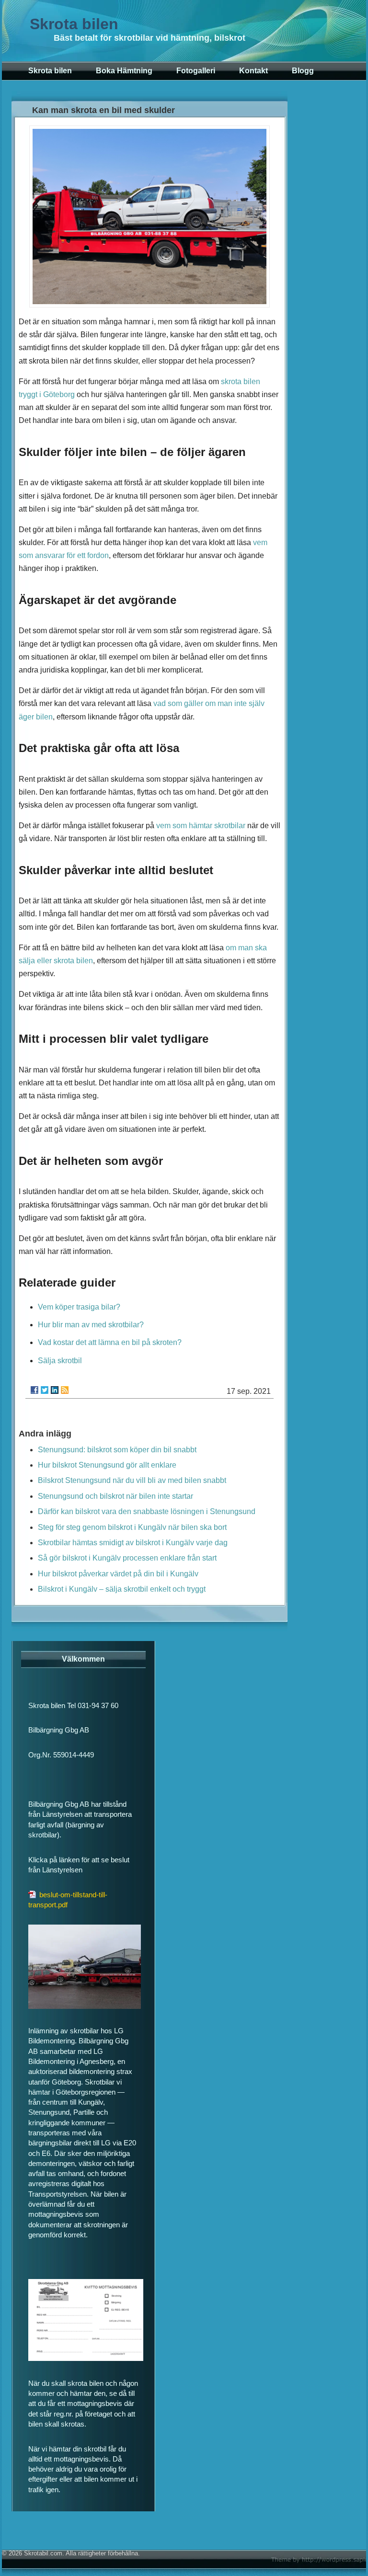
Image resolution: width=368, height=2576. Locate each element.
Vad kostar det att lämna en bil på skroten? (110, 1342)
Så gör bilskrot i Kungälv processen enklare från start (127, 1558)
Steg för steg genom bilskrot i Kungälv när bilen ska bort (132, 1527)
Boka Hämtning (124, 71)
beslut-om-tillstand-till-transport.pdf (68, 1900)
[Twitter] (45, 1390)
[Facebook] (34, 1390)
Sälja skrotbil (60, 1361)
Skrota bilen (74, 24)
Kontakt (253, 71)
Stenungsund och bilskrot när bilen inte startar (115, 1496)
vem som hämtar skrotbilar (201, 826)
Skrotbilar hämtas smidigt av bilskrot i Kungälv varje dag (133, 1543)
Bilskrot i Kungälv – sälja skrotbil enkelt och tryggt (122, 1589)
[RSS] (65, 1390)
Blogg (303, 71)
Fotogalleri (196, 71)
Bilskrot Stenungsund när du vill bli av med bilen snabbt (132, 1480)
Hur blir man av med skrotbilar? (91, 1325)
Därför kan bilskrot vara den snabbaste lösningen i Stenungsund (147, 1511)
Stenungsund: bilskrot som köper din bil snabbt (117, 1450)
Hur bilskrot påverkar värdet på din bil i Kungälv (118, 1574)
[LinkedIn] (55, 1390)
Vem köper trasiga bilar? (79, 1307)
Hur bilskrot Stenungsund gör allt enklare (107, 1465)
